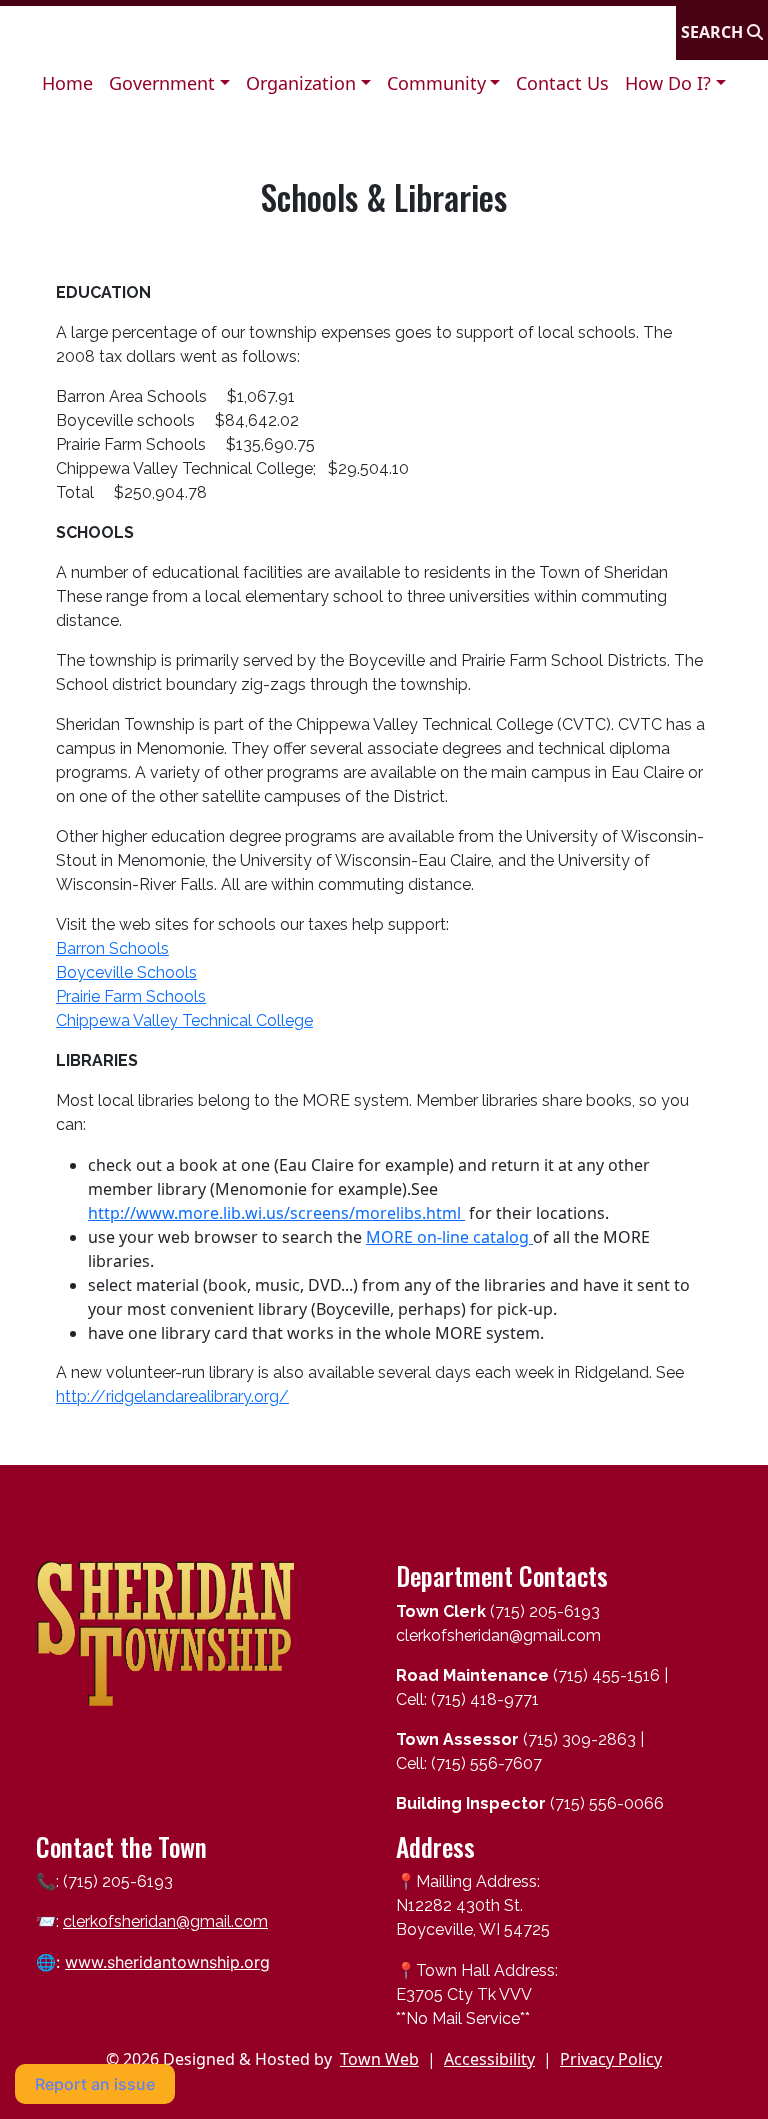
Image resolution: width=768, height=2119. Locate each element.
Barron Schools (112, 948)
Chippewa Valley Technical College (184, 1020)
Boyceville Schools (126, 972)
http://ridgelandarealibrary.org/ (172, 1396)
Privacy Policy (611, 2059)
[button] (169, 83)
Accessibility (489, 2059)
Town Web (379, 2059)
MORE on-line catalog (449, 1237)
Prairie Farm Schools (131, 996)
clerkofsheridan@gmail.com (165, 1921)
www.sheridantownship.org (167, 1962)
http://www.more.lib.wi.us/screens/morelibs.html (276, 1213)
